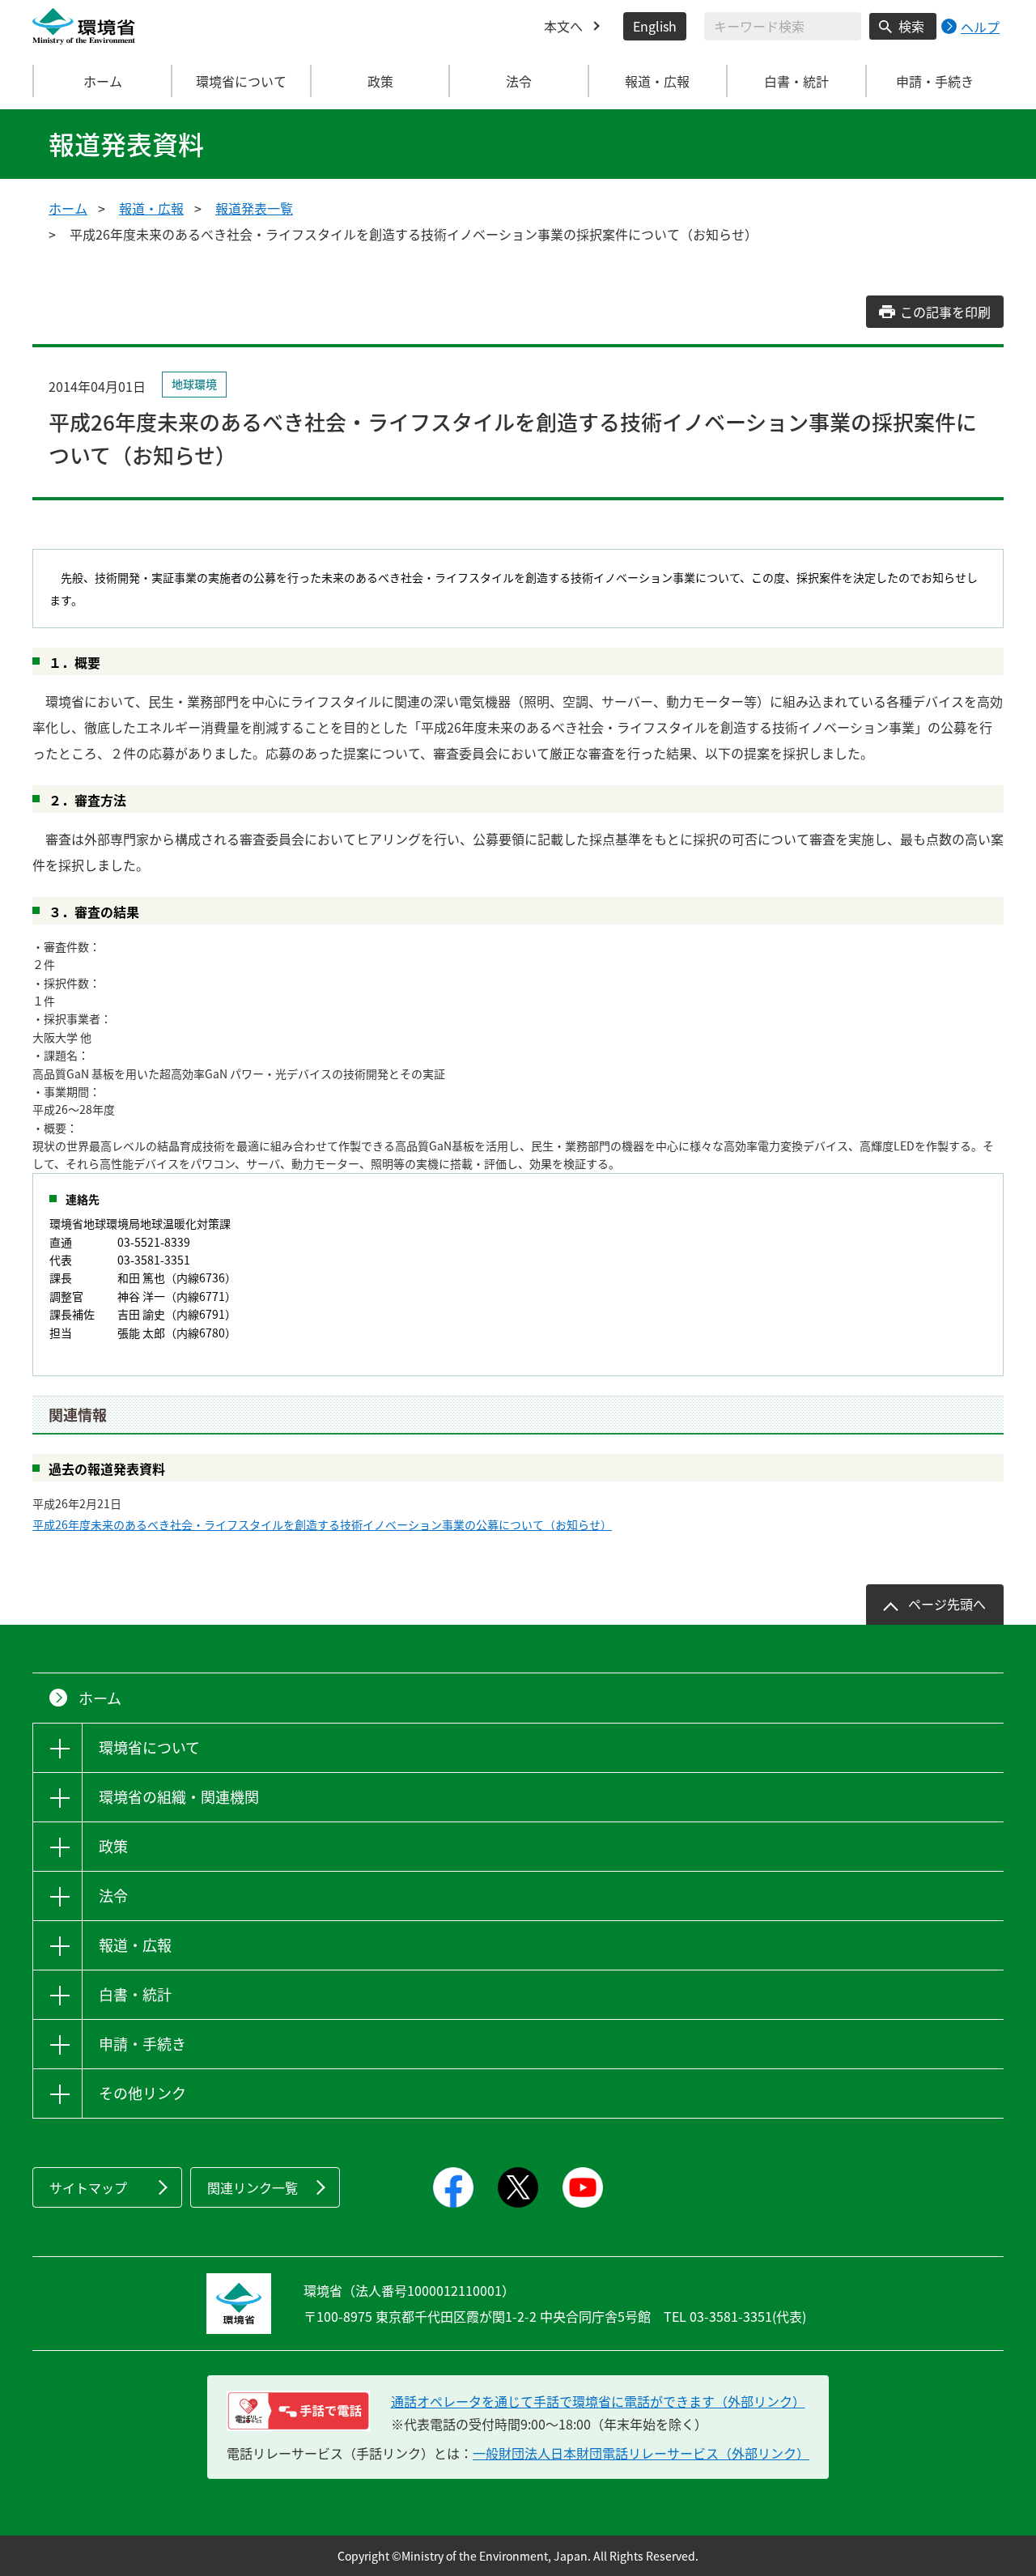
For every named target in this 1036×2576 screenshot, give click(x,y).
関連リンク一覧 (253, 2187)
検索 (911, 26)
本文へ (563, 26)
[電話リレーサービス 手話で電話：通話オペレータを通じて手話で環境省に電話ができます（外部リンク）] (298, 2411)
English (655, 26)
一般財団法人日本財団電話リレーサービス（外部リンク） (641, 2453)
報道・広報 (151, 208)
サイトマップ (88, 2187)
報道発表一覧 (254, 208)
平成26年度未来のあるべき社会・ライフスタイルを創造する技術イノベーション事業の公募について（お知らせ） (322, 1524)
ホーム (103, 81)
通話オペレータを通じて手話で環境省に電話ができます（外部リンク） (598, 2401)
